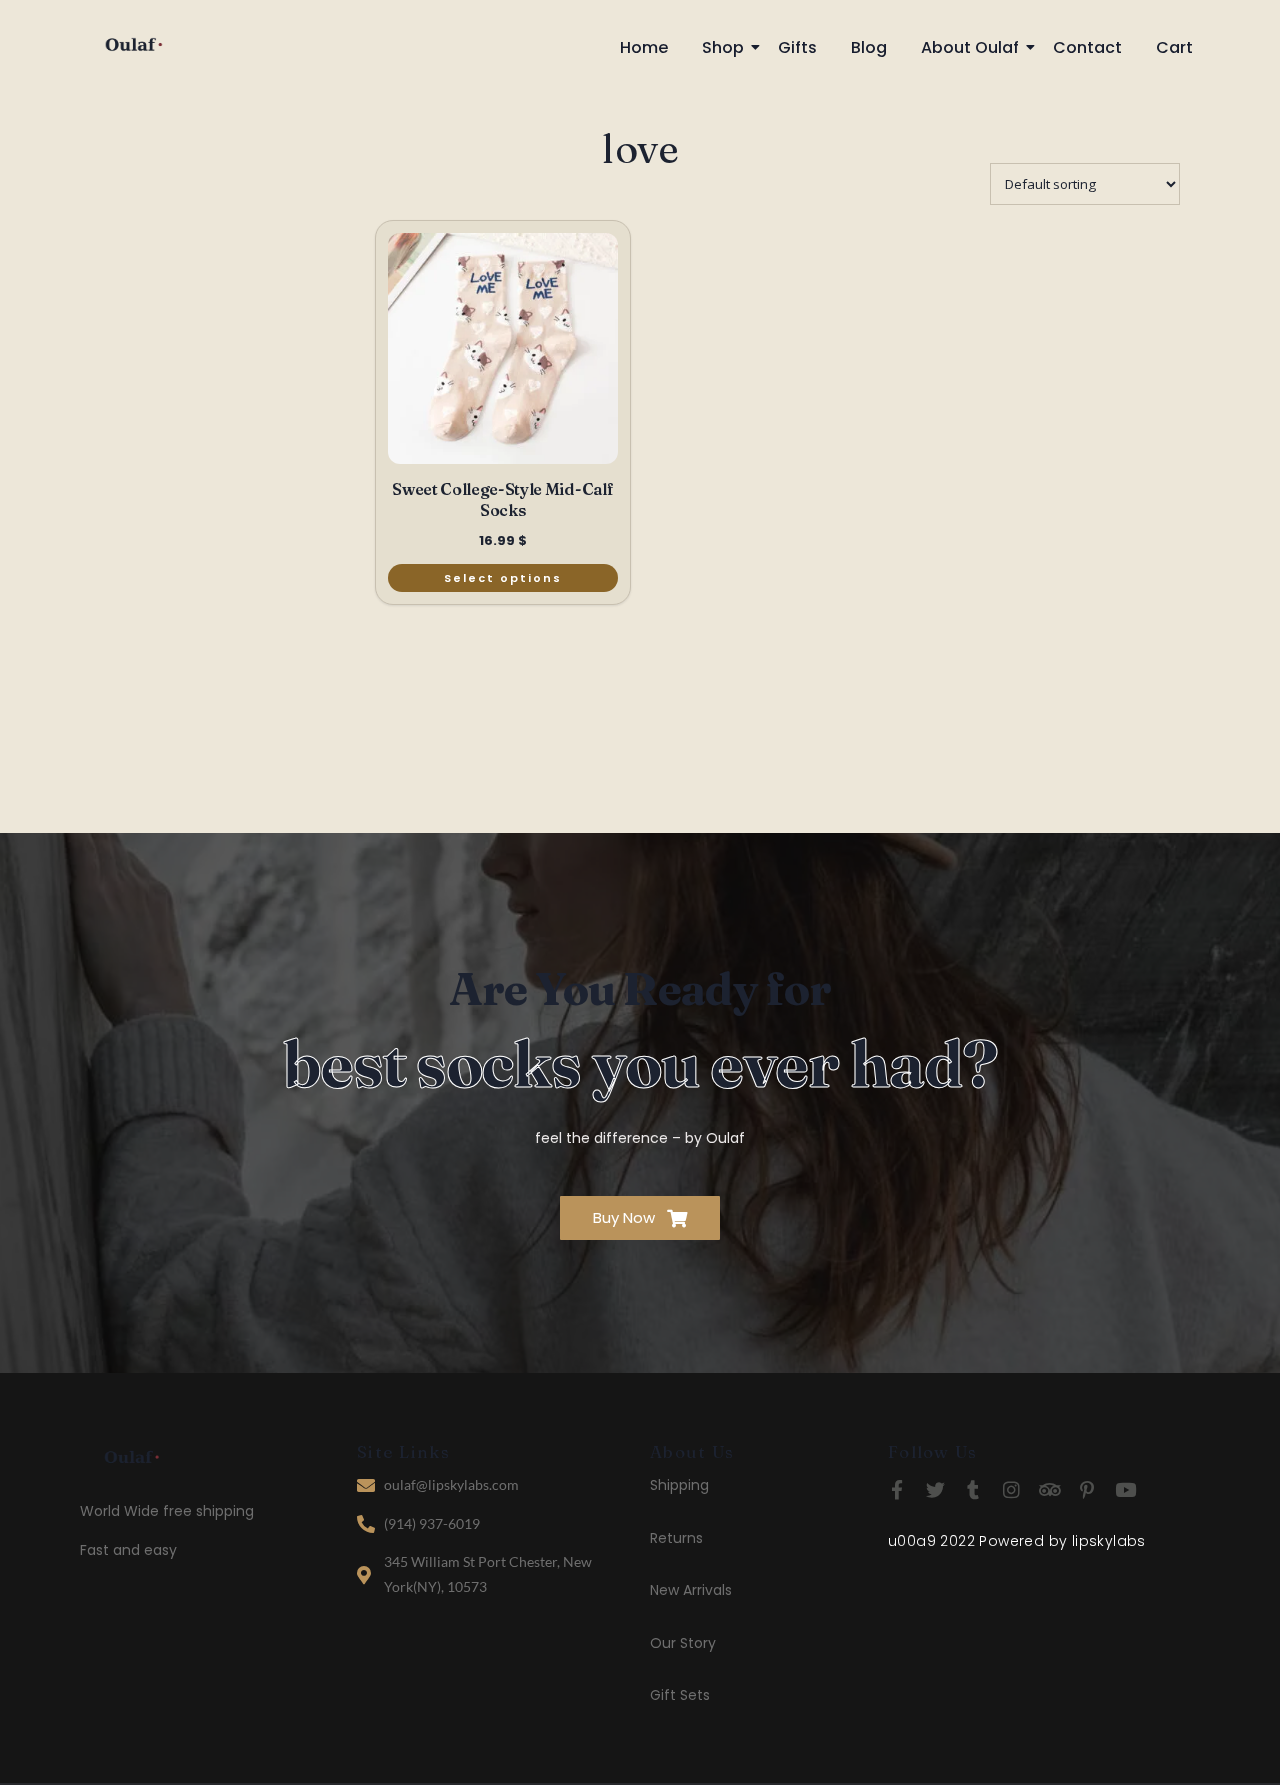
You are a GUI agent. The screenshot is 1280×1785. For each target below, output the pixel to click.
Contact (1087, 47)
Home (644, 47)
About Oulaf (970, 47)
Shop (723, 47)
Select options (503, 578)
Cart (1174, 47)
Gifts (797, 47)
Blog (869, 47)
